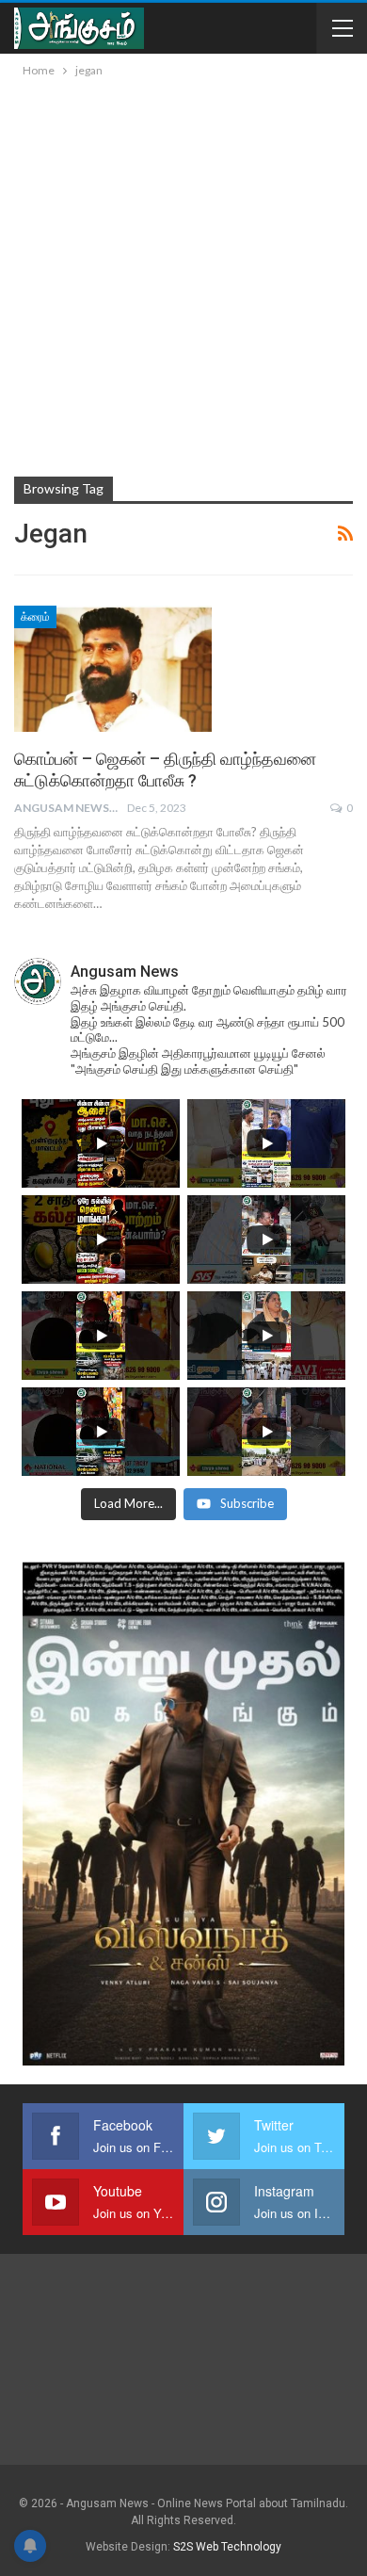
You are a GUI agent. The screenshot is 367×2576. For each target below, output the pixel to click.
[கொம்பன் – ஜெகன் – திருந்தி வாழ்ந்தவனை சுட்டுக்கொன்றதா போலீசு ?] (113, 669)
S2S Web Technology (227, 2547)
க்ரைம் (35, 617)
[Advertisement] (183, 274)
